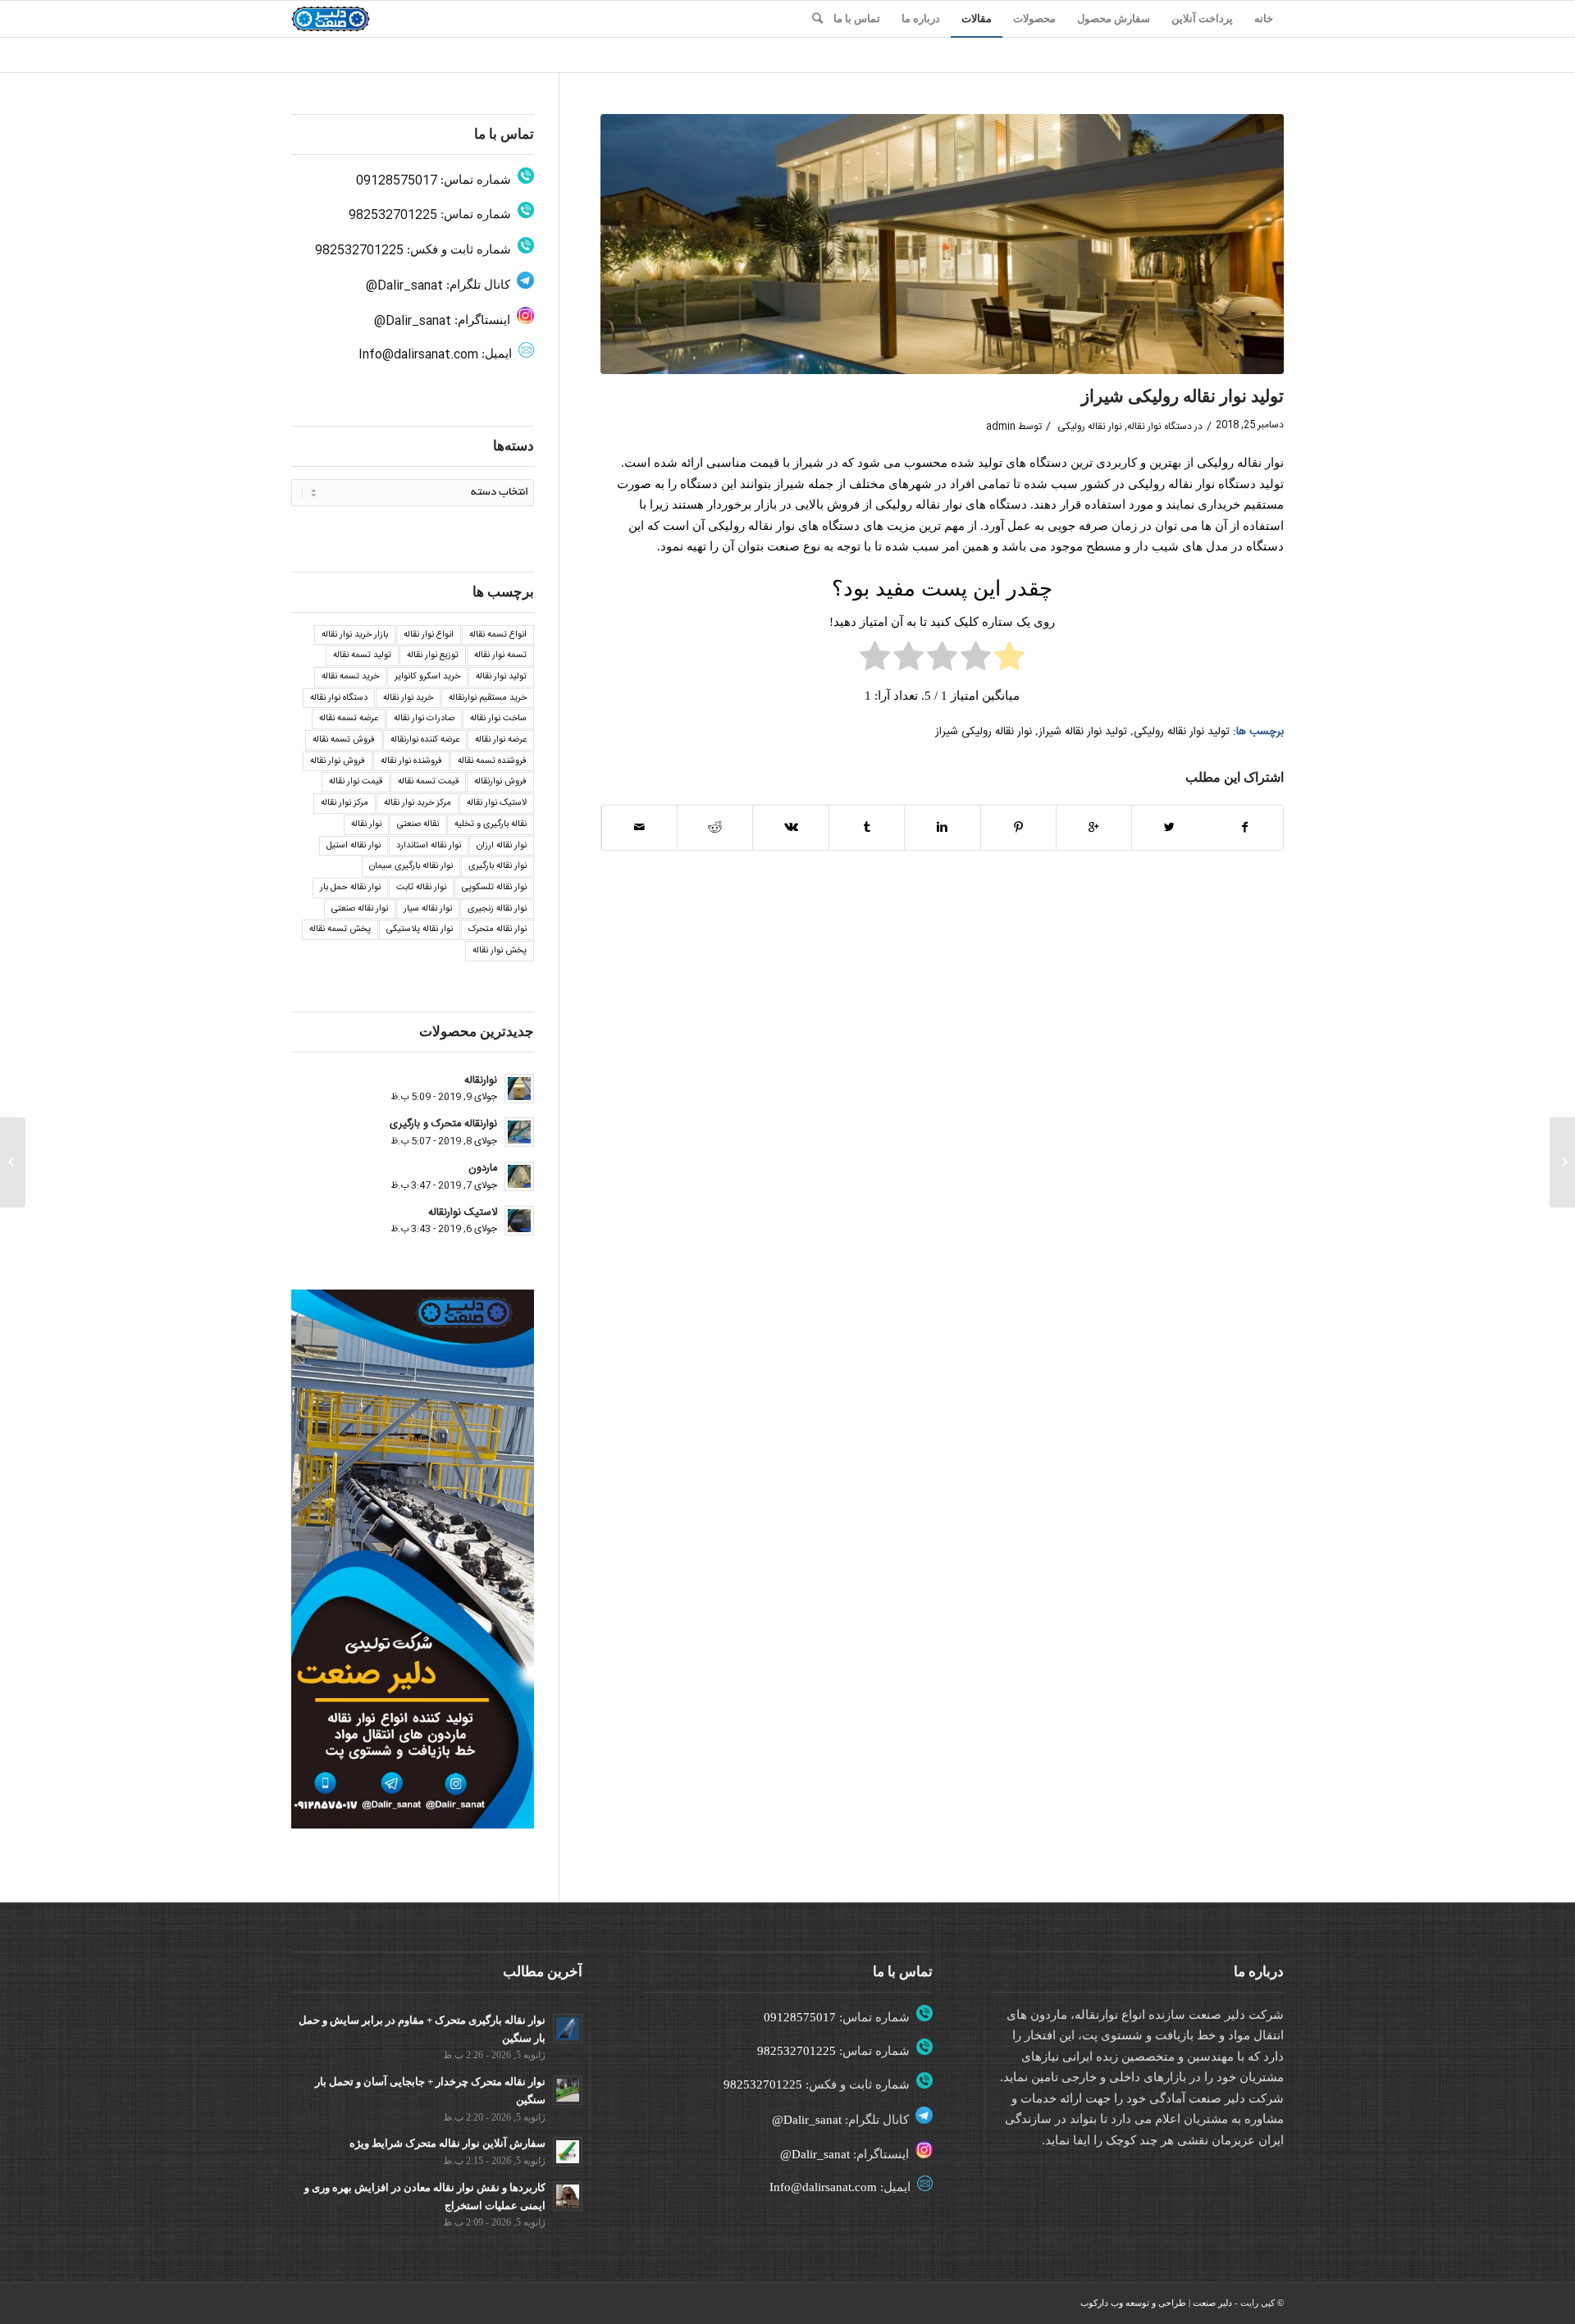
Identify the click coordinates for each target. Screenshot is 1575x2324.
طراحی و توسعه (1156, 2303)
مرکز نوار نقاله (345, 803)
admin (1001, 427)
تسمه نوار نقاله (500, 655)
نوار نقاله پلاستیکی (420, 929)
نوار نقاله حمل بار (350, 888)
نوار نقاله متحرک (498, 929)
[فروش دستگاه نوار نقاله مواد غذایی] (1562, 1162)
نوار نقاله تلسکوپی (494, 888)
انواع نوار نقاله (429, 635)
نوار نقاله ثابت (421, 888)
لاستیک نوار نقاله (497, 803)
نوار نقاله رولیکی (1090, 427)
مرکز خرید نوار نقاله (418, 803)
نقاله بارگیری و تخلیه (491, 824)
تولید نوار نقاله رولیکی (1182, 732)
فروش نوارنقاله (500, 782)
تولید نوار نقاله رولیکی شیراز (1182, 396)
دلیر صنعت (1212, 2303)
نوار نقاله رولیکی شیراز (984, 732)
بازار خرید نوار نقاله (355, 635)
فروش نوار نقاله (338, 761)
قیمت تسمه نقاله (428, 782)
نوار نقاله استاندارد (429, 846)
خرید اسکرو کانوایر (427, 677)
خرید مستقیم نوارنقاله (488, 698)
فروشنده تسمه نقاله (492, 761)
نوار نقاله (366, 824)
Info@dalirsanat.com (418, 355)
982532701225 (393, 215)
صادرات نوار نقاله (424, 719)
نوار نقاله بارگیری (498, 866)
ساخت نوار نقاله (498, 719)
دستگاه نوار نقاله (1160, 427)
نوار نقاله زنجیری (497, 909)
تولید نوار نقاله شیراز (1083, 732)
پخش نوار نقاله (500, 951)
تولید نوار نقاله (501, 677)
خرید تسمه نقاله (350, 677)
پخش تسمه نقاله (340, 929)
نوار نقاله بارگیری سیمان (411, 866)
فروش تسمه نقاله (344, 740)
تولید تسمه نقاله (362, 655)
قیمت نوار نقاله (356, 782)
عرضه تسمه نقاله (349, 719)
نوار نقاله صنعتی (360, 909)
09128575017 (397, 181)
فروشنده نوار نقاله (411, 761)
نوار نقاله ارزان (502, 846)
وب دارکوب (1102, 2303)
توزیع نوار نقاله (433, 655)
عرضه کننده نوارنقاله (425, 740)
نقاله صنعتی (418, 824)
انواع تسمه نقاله (498, 635)
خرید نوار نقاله (408, 698)
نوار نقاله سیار (428, 909)
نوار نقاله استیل (354, 846)
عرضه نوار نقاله (501, 740)
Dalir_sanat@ (404, 286)
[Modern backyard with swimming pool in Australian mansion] (942, 244)
